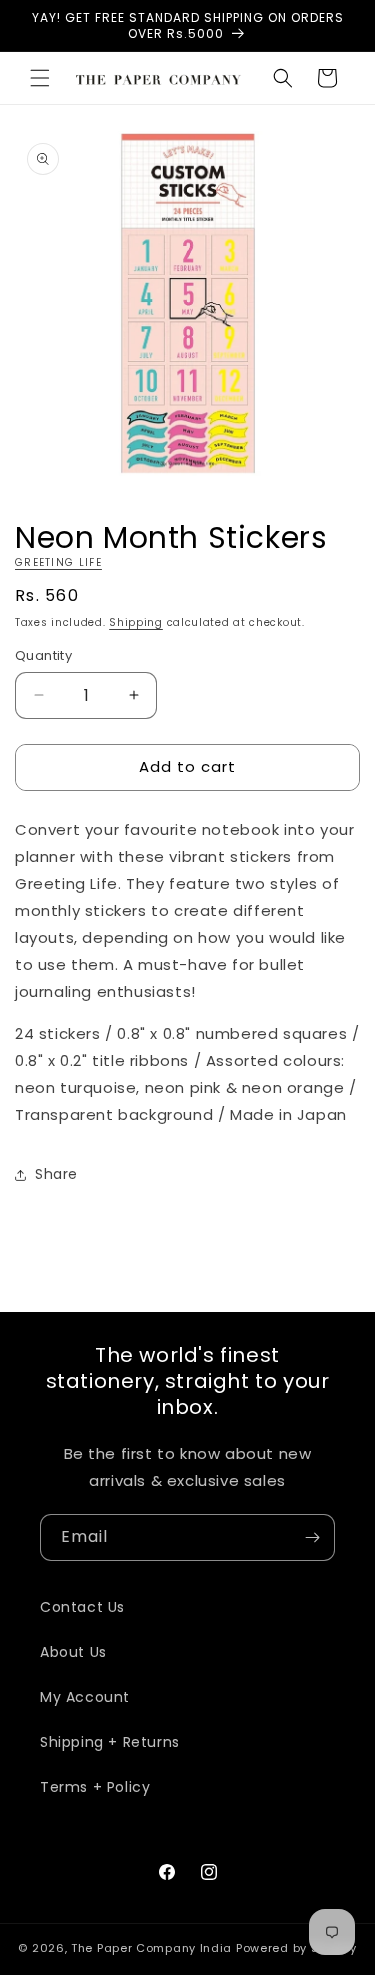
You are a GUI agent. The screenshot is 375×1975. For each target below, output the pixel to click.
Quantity (43, 655)
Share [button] (56, 1174)
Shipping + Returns (110, 1742)
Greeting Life (58, 562)
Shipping (136, 622)
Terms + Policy (95, 1787)
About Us (73, 1652)
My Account (85, 1697)
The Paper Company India (151, 1948)
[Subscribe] (312, 1537)
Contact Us (82, 1607)
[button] (40, 78)
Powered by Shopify (296, 1948)
